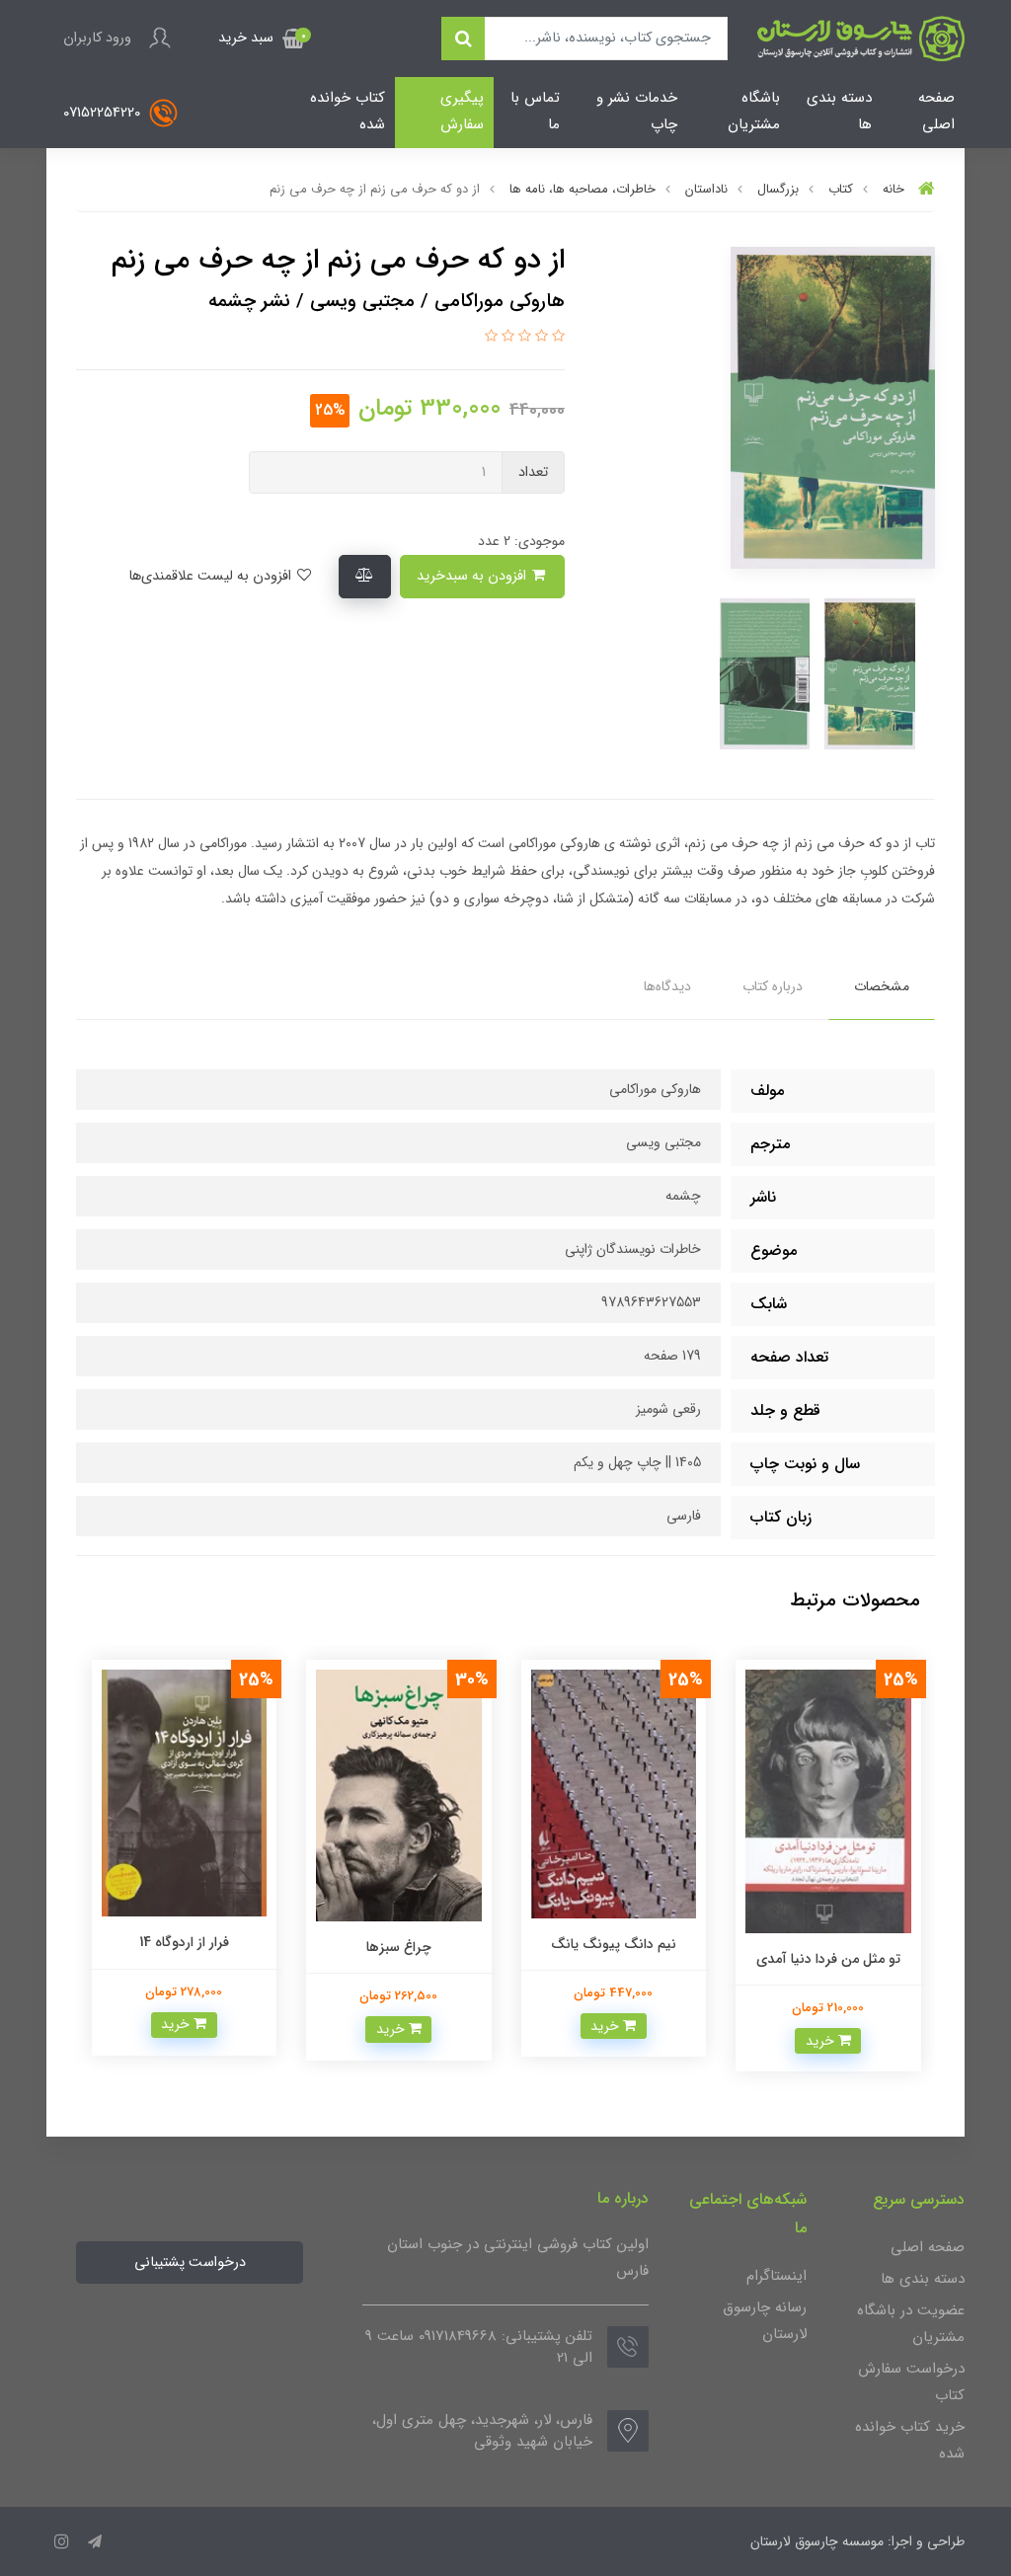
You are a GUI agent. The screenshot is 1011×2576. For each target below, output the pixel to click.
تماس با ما (535, 111)
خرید (822, 2041)
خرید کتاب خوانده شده (910, 2440)
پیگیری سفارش (462, 111)
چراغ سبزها (399, 1947)
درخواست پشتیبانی (190, 2263)
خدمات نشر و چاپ (637, 111)
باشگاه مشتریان (754, 111)
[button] (262, 39)
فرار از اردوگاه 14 (184, 1942)
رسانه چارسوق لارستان (765, 2321)
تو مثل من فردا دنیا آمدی (828, 1959)
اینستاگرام (777, 2276)
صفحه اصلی (936, 111)
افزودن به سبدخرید (473, 576)
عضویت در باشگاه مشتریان (911, 2324)
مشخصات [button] (882, 986)
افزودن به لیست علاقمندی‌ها (212, 576)
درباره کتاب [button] (773, 986)
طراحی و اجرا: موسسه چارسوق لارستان (857, 2541)
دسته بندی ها (839, 111)
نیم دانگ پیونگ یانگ (614, 1944)
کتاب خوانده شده (348, 111)
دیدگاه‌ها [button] (667, 986)
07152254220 (104, 112)
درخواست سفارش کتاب (911, 2382)
